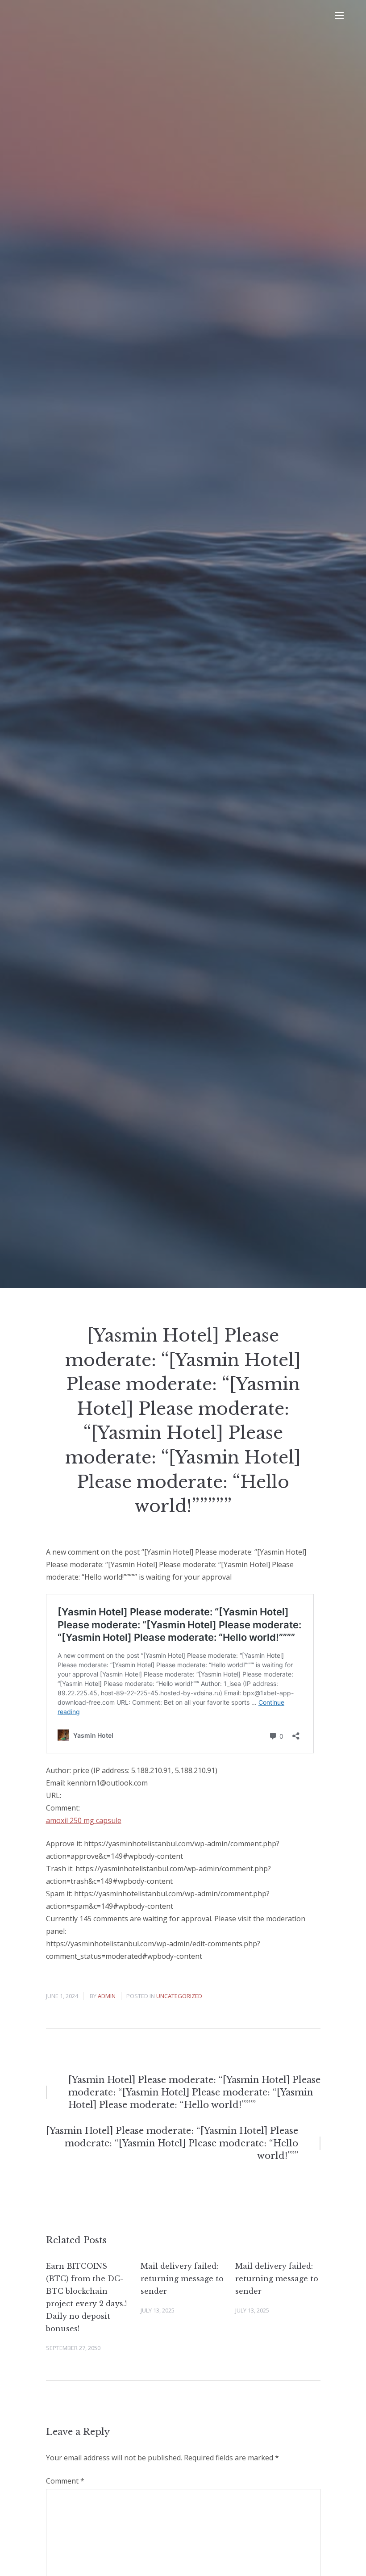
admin (107, 1996)
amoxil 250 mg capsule (84, 1820)
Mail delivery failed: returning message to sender (182, 2279)
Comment (65, 2481)
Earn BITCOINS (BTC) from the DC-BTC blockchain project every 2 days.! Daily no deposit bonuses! (86, 2297)
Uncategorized (179, 1996)
